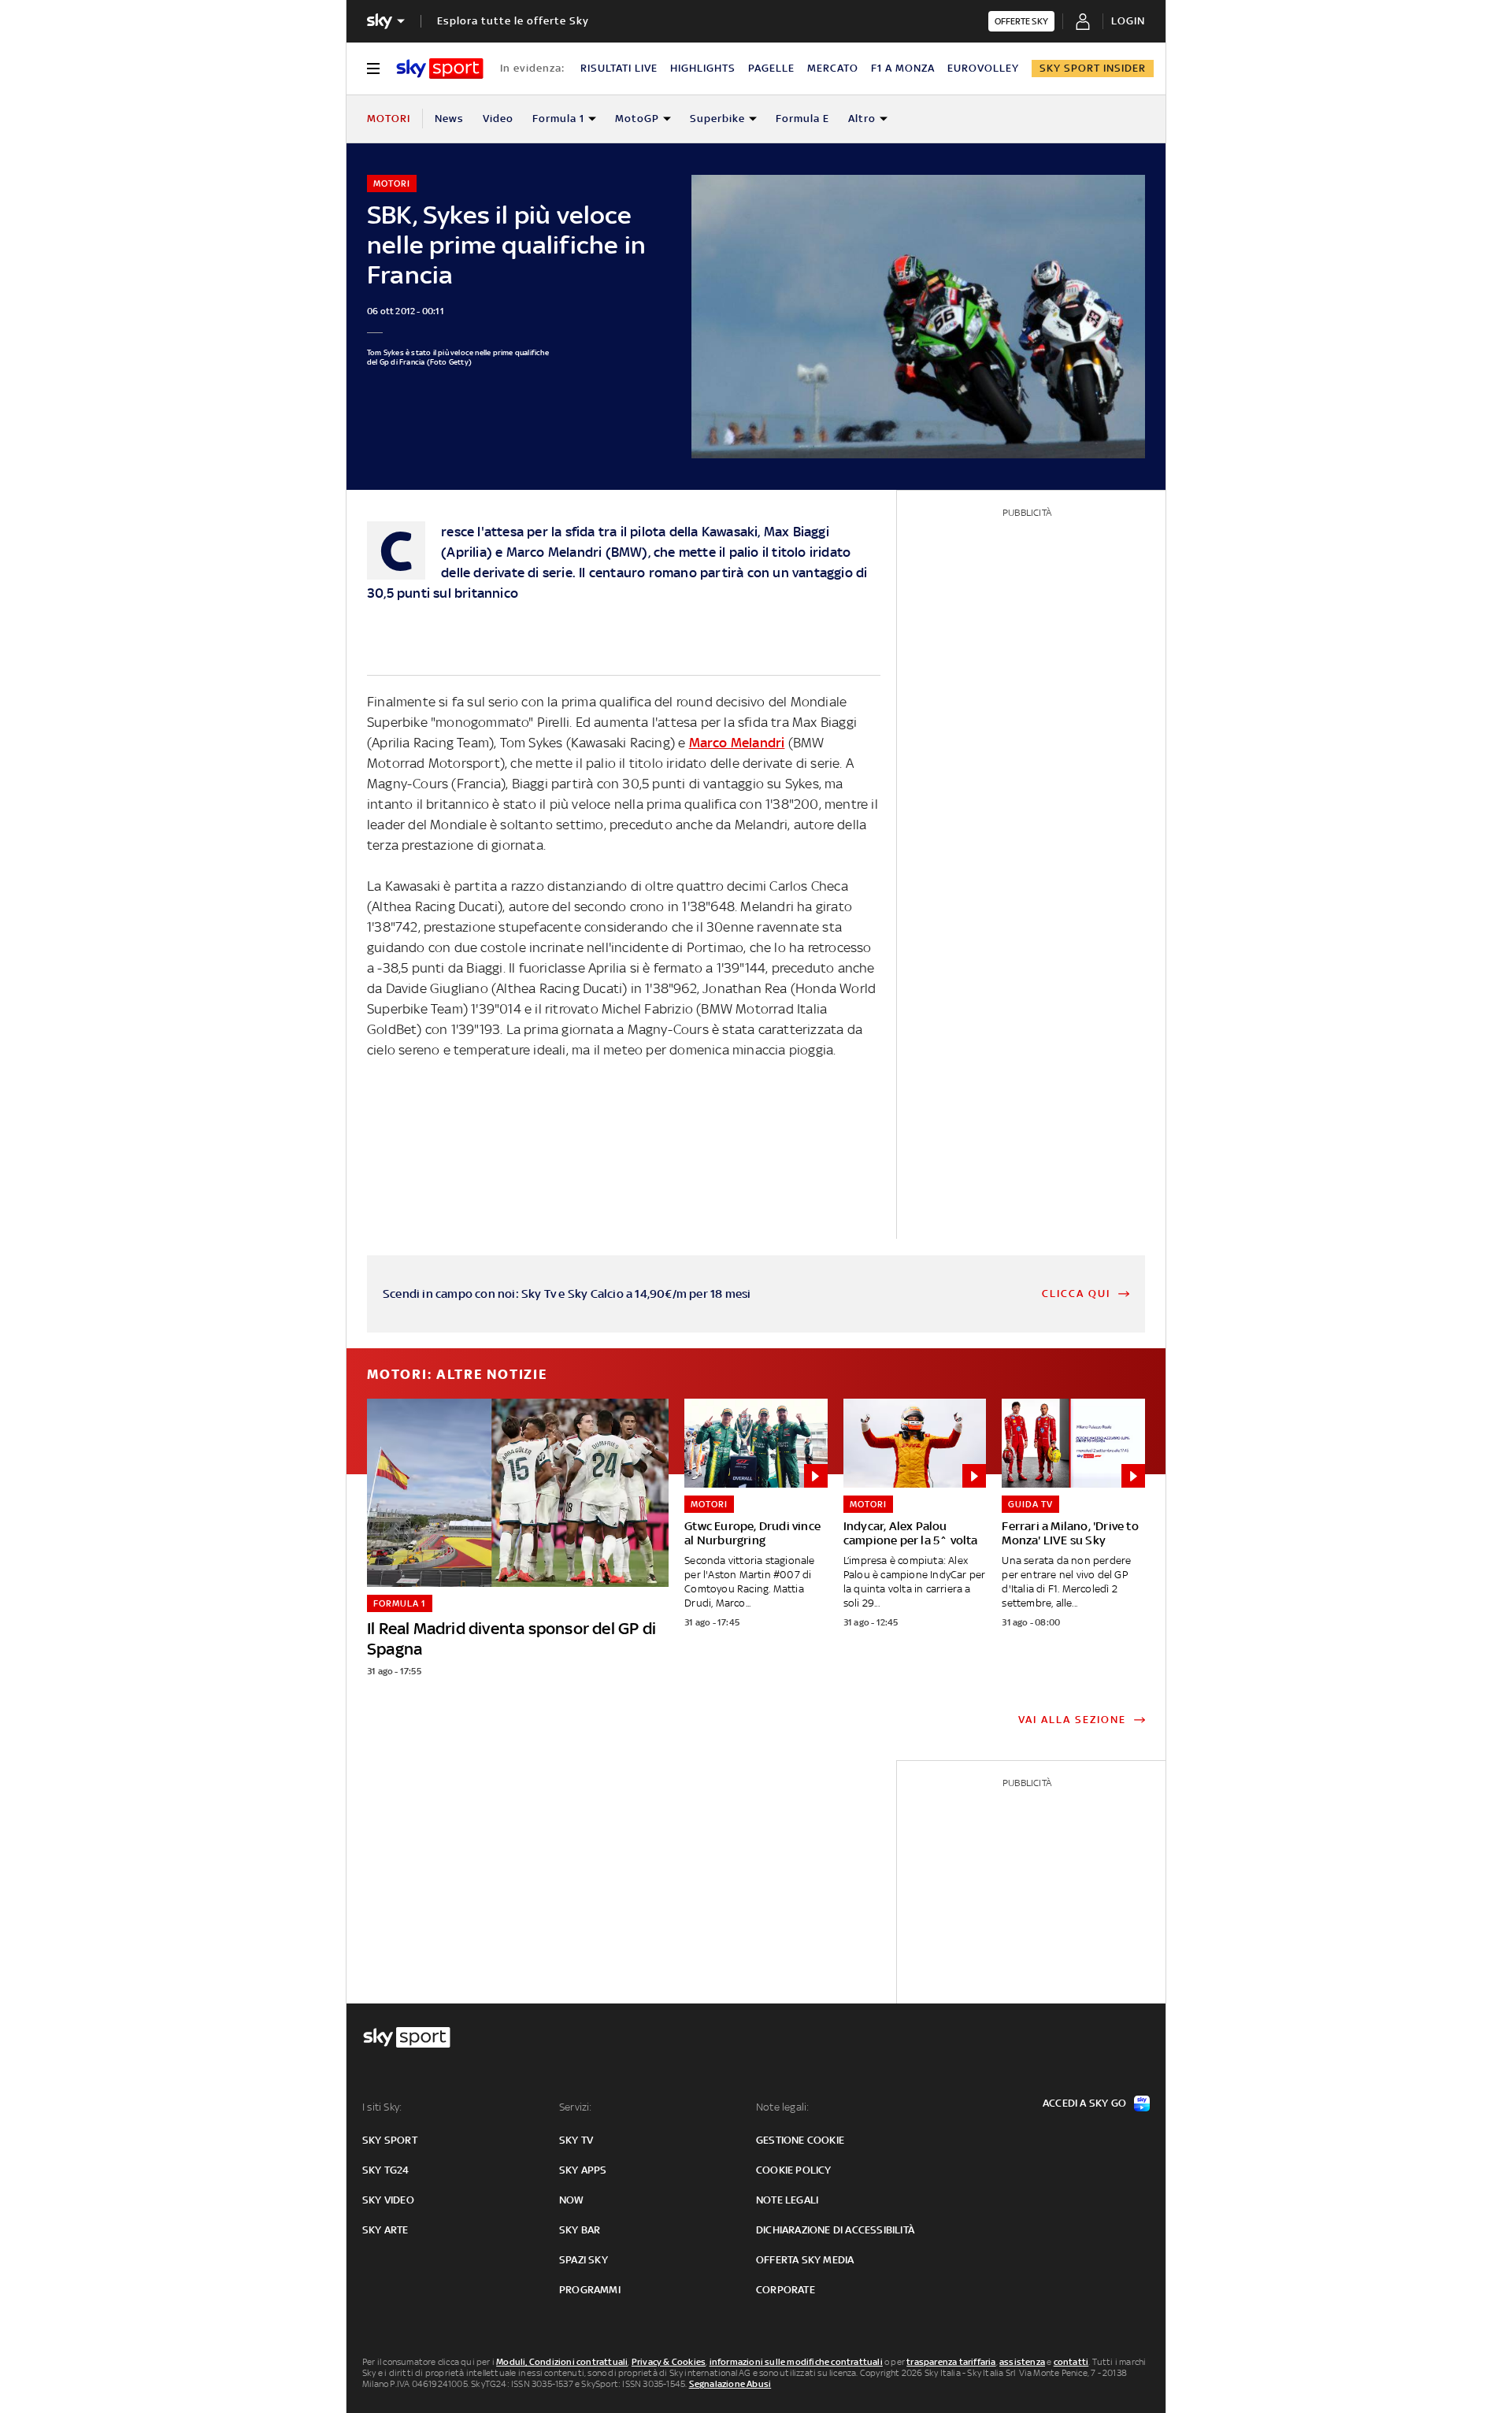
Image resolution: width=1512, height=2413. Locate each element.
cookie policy (794, 2170)
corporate (786, 2290)
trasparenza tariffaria (951, 2362)
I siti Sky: (382, 2107)
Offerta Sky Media (805, 2260)
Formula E (802, 119)
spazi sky (584, 2260)
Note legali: (782, 2107)
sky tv (576, 2140)
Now (572, 2200)
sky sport (390, 2140)
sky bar (580, 2230)
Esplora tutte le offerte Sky (513, 21)
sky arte (385, 2230)
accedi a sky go (1084, 2103)
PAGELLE (771, 68)
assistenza (1022, 2362)
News (449, 119)
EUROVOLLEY (983, 68)
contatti (1071, 2362)
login (1128, 21)
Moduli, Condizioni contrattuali (562, 2362)
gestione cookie (800, 2140)
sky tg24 (386, 2170)
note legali (787, 2200)
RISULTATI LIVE (619, 68)
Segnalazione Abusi (730, 2384)
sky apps (583, 2170)
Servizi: (576, 2107)
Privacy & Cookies (669, 2362)
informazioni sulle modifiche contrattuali (796, 2362)
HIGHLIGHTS (703, 68)
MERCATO (833, 68)
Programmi (590, 2290)
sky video (388, 2200)
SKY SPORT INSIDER (1093, 68)
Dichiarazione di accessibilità (835, 2230)
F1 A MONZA (903, 68)
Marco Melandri (737, 743)
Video (498, 119)
